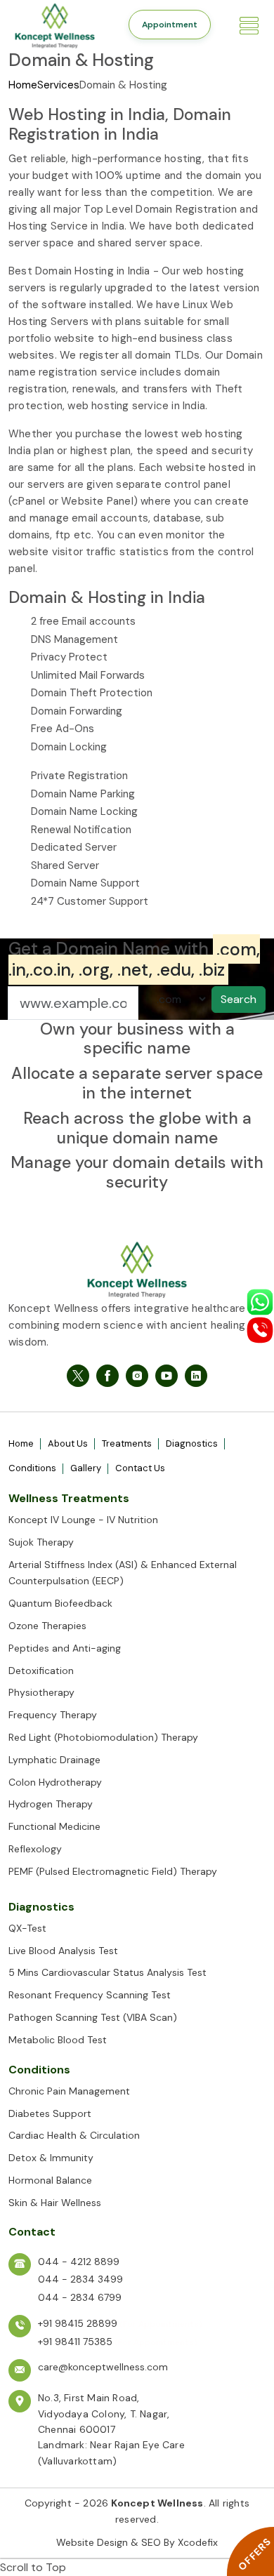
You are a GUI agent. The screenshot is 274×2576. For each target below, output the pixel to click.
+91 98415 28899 (78, 2323)
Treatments (127, 1443)
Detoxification (41, 1671)
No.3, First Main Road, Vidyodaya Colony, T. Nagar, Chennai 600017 (104, 2414)
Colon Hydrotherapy (55, 1782)
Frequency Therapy (53, 1715)
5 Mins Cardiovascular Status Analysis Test (107, 1972)
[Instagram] (137, 1376)
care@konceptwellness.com (103, 2367)
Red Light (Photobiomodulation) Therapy (103, 1737)
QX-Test (27, 1928)
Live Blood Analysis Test (63, 1951)
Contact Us (140, 1468)
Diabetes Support (50, 2113)
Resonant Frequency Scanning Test (90, 1995)
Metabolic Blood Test (58, 2040)
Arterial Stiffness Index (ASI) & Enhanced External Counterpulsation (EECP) (123, 1573)
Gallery (86, 1468)
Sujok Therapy (41, 1542)
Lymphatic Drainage (54, 1760)
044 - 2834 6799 (80, 2297)
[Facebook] (78, 1376)
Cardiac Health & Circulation (74, 2135)
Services (58, 85)
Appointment (170, 25)
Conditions (32, 1468)
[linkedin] (196, 1376)
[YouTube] (167, 1376)
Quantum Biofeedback (60, 1603)
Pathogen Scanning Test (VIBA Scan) (93, 2017)
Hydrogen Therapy (51, 1804)
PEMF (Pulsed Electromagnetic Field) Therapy (113, 1871)
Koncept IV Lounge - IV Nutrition (83, 1520)
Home (23, 85)
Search (239, 999)
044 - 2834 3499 (80, 2279)
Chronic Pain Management (69, 2091)
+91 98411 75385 (75, 2342)
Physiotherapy (41, 1692)
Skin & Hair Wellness (55, 2203)
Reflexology (35, 1849)
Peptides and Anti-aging (65, 1648)
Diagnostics (192, 1443)
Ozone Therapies (47, 1626)
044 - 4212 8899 (79, 2262)
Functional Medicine (54, 1826)
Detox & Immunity (51, 2158)
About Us (68, 1443)
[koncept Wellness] (67, 24)
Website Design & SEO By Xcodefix (137, 2542)
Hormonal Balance (50, 2180)
